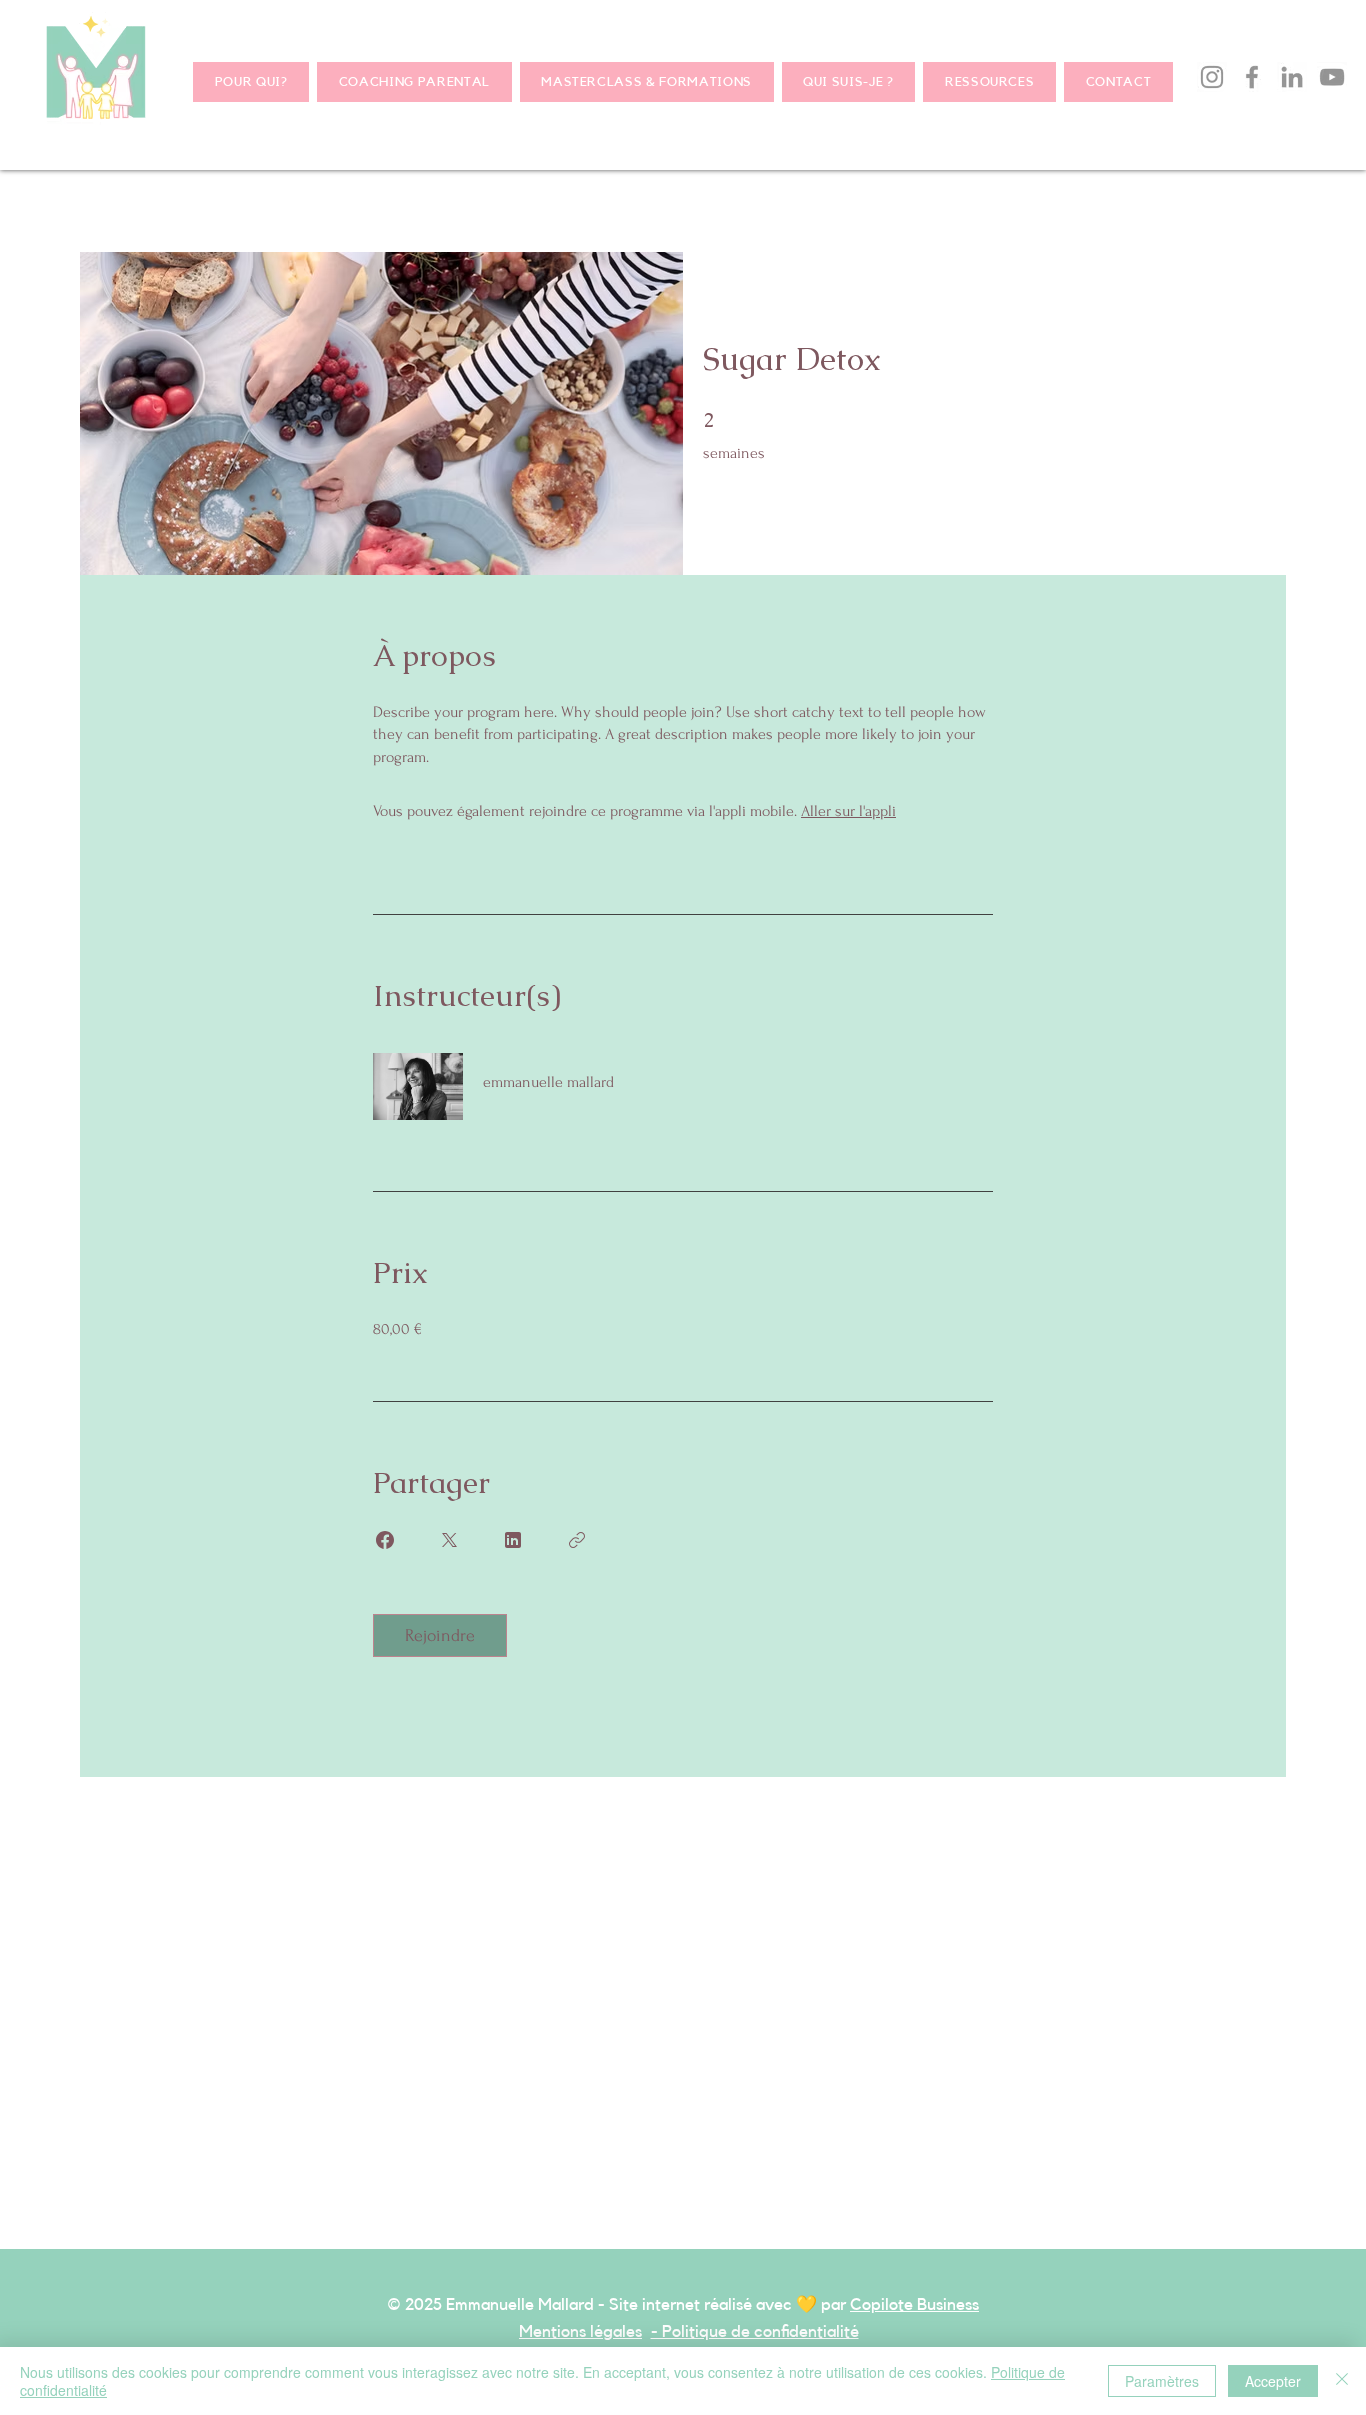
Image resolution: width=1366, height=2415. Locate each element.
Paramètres (1162, 2381)
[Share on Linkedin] (513, 1540)
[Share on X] (449, 1540)
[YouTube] (1332, 77)
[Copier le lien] (577, 1540)
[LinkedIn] (1292, 77)
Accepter (1273, 2381)
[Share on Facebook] (385, 1540)
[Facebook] (1252, 77)
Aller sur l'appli (848, 811)
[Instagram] (1212, 77)
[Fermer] (1342, 2381)
